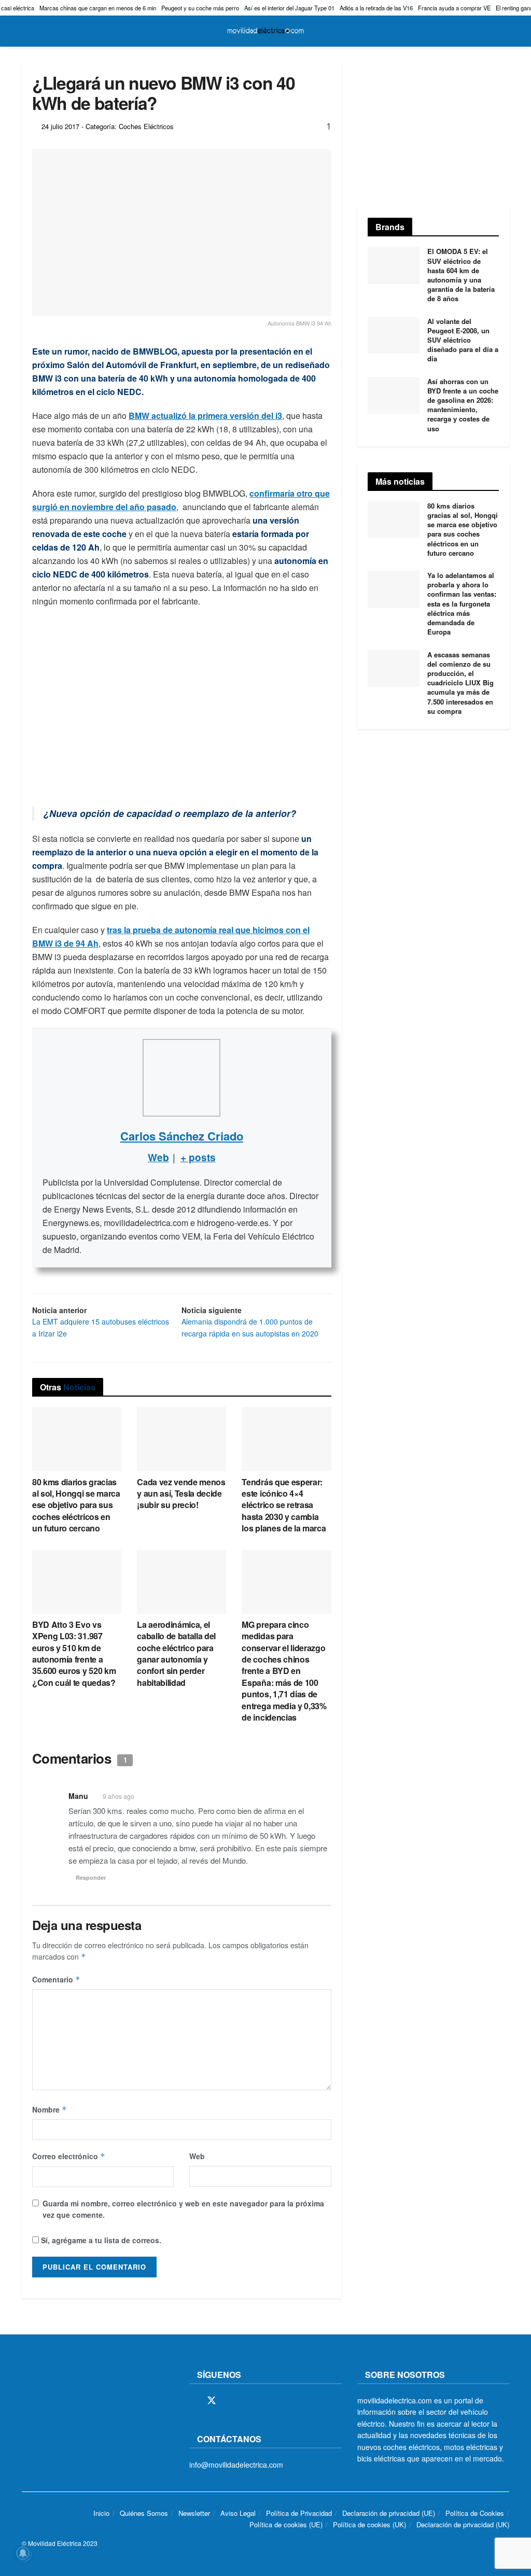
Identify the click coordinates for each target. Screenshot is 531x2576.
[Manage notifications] (23, 2553)
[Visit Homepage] (265, 31)
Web (197, 2156)
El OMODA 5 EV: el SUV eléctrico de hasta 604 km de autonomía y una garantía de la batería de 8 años (461, 275)
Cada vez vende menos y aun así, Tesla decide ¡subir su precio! (181, 1494)
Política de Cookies (475, 2513)
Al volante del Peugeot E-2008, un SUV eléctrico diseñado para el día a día (463, 340)
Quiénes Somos (144, 2513)
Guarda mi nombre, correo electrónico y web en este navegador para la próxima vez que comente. (183, 2209)
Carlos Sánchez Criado (182, 1136)
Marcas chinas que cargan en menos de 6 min (98, 8)
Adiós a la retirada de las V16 (376, 8)
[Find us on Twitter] (212, 2401)
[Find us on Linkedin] (283, 2401)
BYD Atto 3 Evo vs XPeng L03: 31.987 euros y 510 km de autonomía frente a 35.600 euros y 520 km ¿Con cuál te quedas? (74, 1653)
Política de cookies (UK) (369, 2524)
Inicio (101, 2513)
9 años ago (118, 1796)
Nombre (50, 2109)
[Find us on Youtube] (265, 2401)
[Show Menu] (26, 31)
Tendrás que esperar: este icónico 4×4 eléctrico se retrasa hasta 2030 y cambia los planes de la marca (284, 1505)
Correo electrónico (69, 2156)
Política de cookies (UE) (286, 2524)
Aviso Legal (238, 2513)
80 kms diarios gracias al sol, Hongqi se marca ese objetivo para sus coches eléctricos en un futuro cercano (76, 1505)
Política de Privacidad (299, 2513)
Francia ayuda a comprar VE (454, 8)
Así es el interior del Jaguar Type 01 (289, 8)
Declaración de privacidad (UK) (463, 2524)
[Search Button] (505, 31)
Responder (91, 1877)
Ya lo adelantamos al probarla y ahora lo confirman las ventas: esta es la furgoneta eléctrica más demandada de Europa (462, 603)
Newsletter (194, 2513)
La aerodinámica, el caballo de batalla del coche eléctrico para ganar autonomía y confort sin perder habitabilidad (176, 1653)
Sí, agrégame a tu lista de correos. (100, 2240)
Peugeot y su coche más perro (200, 8)
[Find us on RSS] (248, 2401)
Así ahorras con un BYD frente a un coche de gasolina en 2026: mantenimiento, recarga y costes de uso (463, 405)
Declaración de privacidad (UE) (389, 2513)
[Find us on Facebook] (193, 2401)
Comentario (56, 1979)
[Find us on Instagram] (230, 2401)
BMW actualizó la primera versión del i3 (205, 416)
